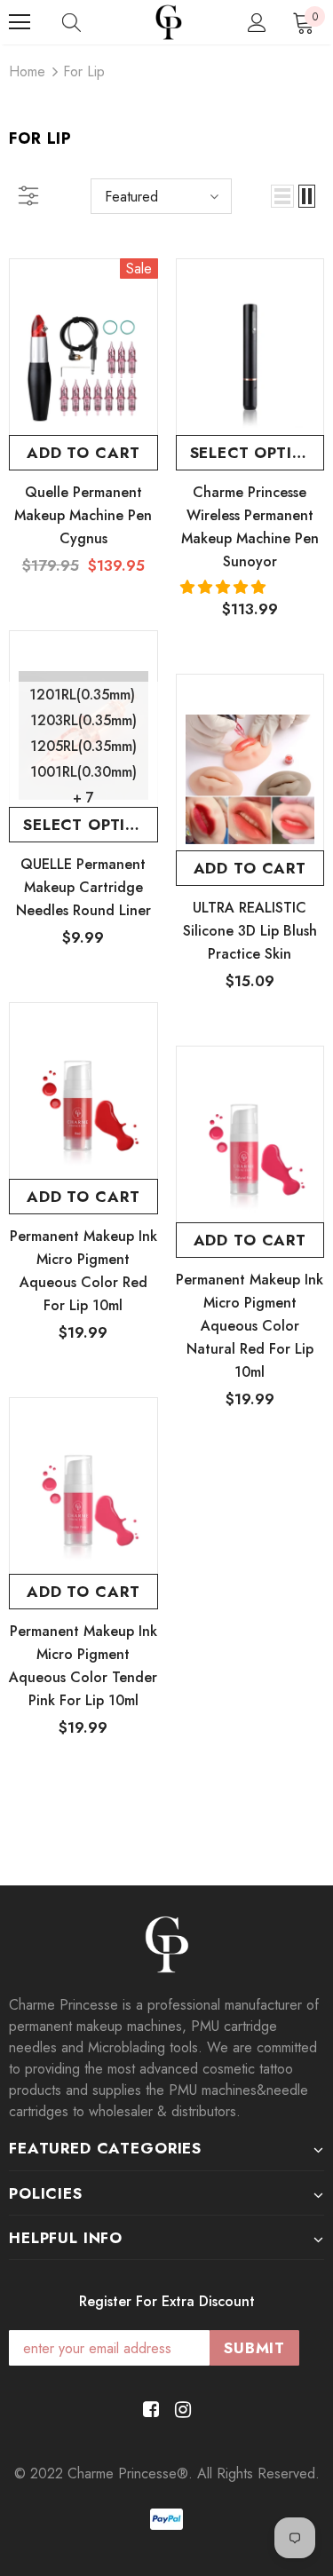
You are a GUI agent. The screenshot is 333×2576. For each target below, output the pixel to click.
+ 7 (83, 798)
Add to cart (83, 453)
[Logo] (169, 22)
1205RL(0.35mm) (83, 746)
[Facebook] (148, 2410)
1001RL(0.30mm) (83, 772)
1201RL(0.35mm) (82, 695)
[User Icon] (257, 23)
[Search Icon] (71, 22)
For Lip (84, 71)
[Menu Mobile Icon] (20, 22)
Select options (258, 453)
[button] (225, 587)
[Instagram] (180, 2410)
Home (27, 71)
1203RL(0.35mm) (83, 720)
